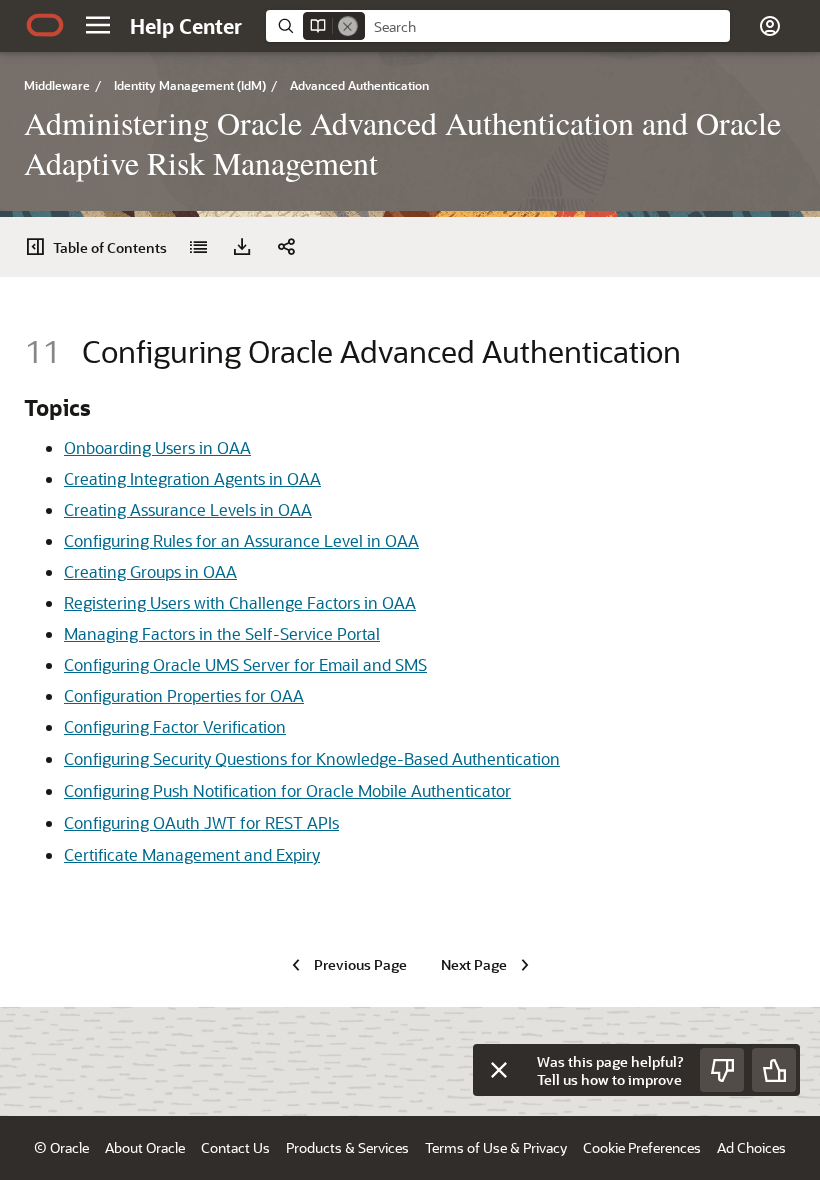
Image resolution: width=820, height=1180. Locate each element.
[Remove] (348, 26)
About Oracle (145, 1147)
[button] (98, 25)
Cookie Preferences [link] (642, 1147)
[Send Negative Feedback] (722, 1070)
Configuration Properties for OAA (184, 695)
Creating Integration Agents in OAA (192, 478)
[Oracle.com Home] (45, 25)
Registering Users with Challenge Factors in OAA (240, 602)
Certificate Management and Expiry (192, 854)
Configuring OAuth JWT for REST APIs (201, 822)
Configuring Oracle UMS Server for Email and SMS (245, 664)
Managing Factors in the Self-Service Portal (222, 633)
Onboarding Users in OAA (157, 447)
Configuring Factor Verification (175, 726)
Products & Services (347, 1147)
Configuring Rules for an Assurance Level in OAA (241, 540)
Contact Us (235, 1147)
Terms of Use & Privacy (496, 1147)
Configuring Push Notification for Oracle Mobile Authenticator (287, 790)
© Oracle (61, 1147)
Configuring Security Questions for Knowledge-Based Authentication (312, 758)
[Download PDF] (242, 247)
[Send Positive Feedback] (774, 1070)
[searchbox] (547, 27)
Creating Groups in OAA (150, 571)
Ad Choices (751, 1147)
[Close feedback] (499, 1070)
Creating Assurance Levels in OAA (188, 509)
